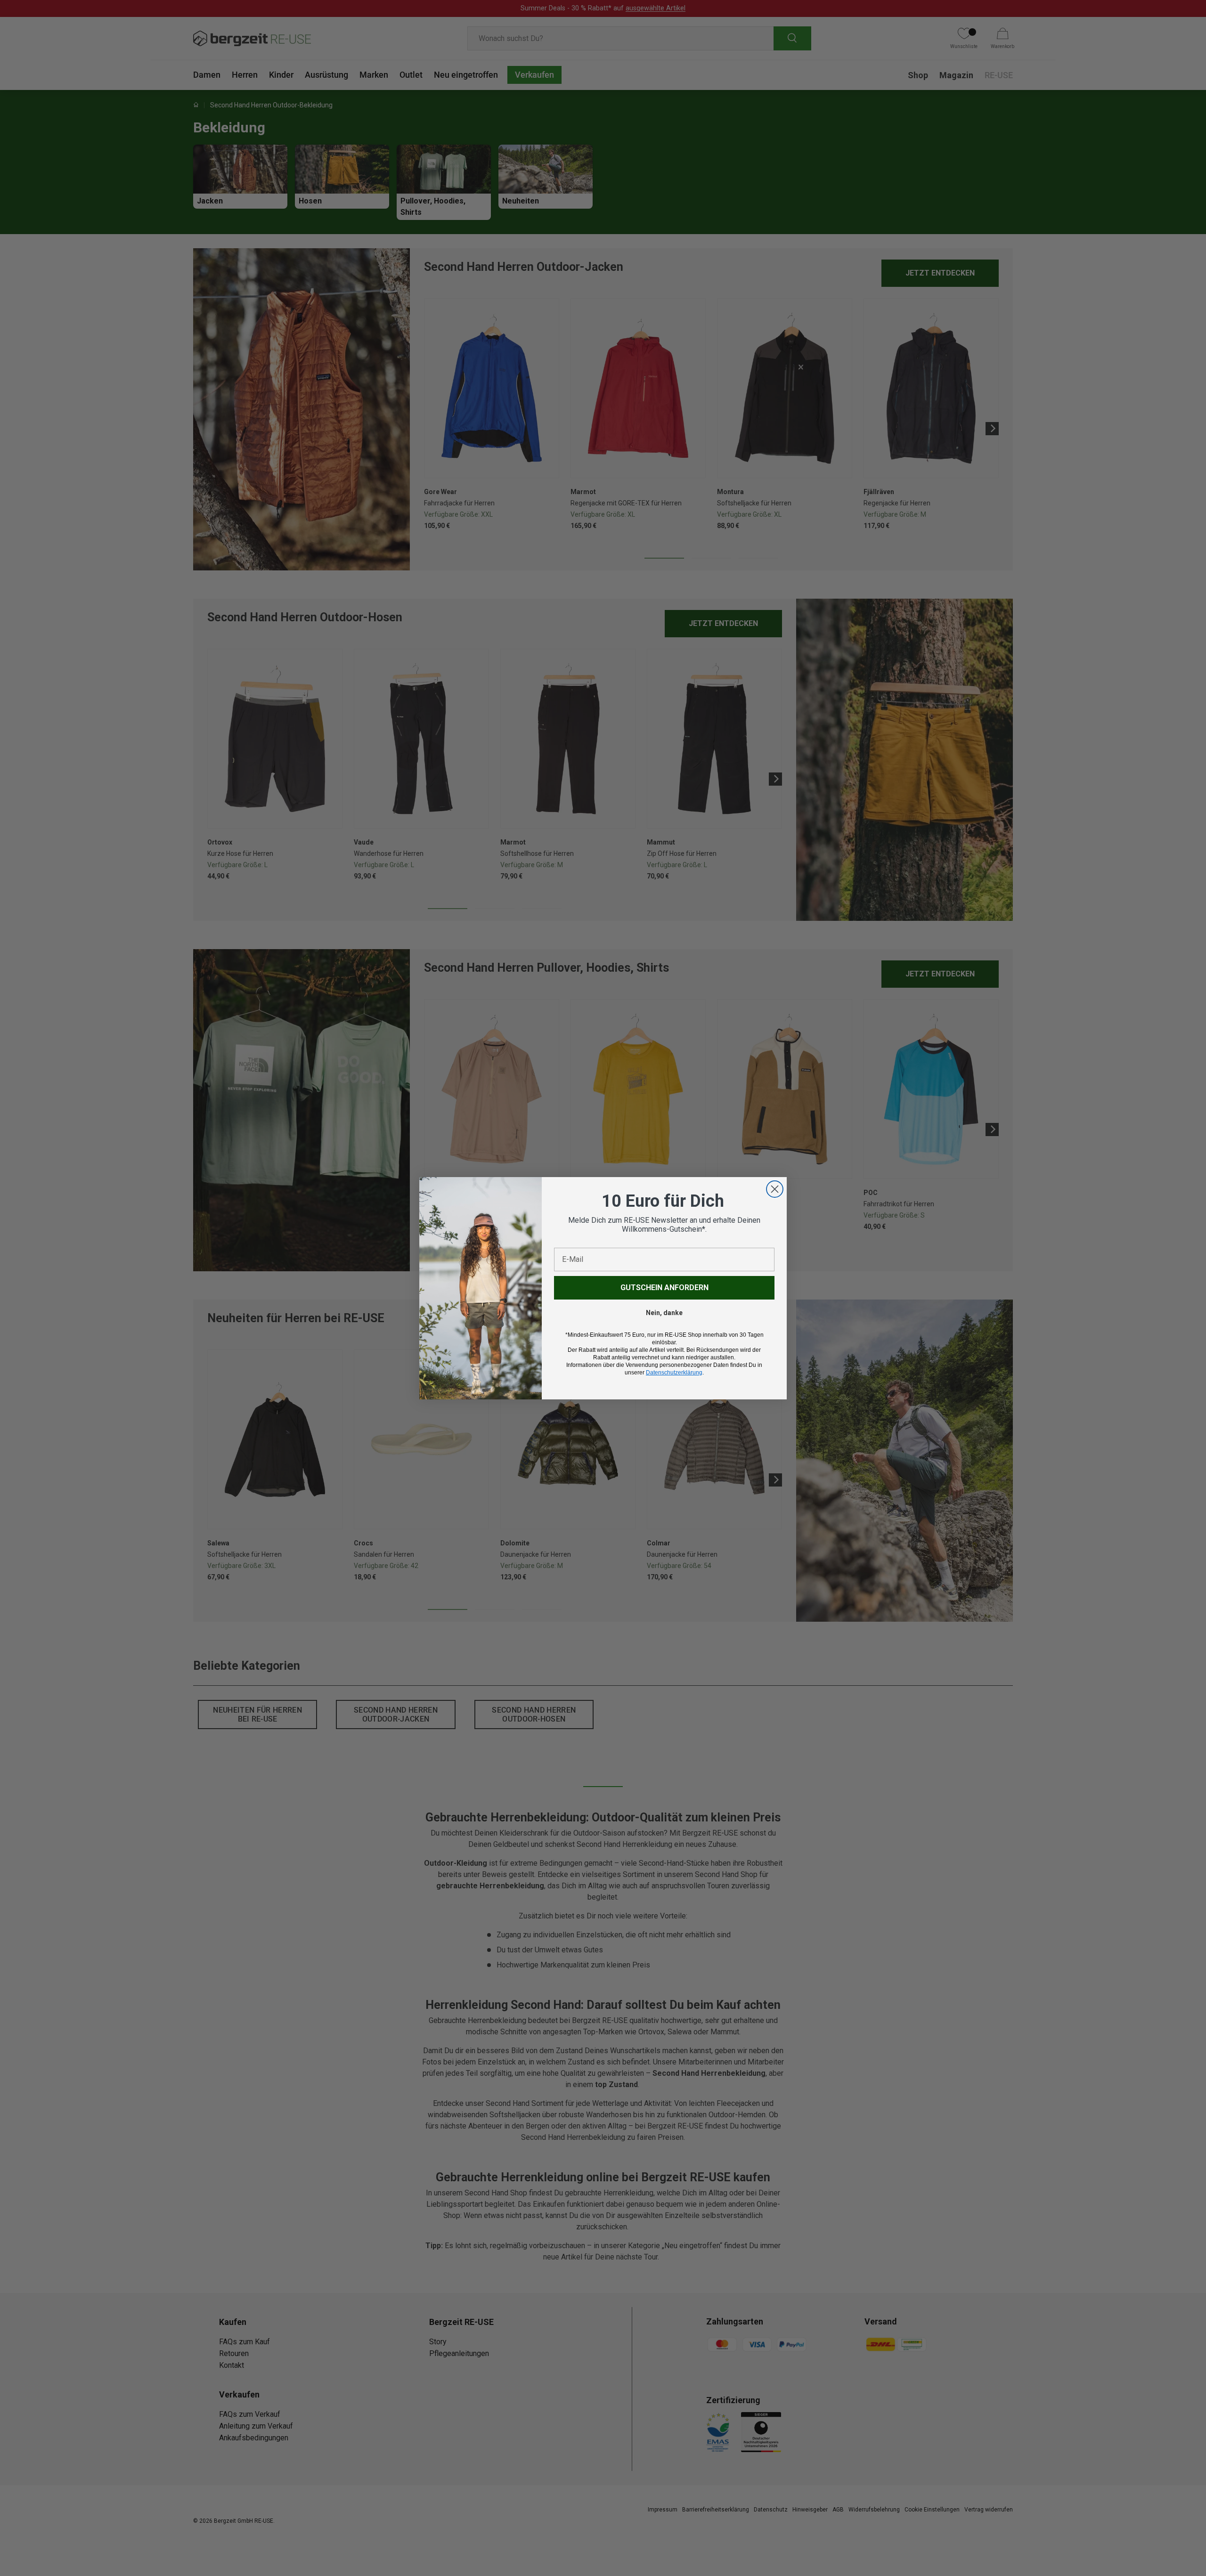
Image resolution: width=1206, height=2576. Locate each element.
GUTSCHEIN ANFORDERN (664, 1288)
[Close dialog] (775, 1189)
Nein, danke (664, 1313)
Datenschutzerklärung (674, 1373)
